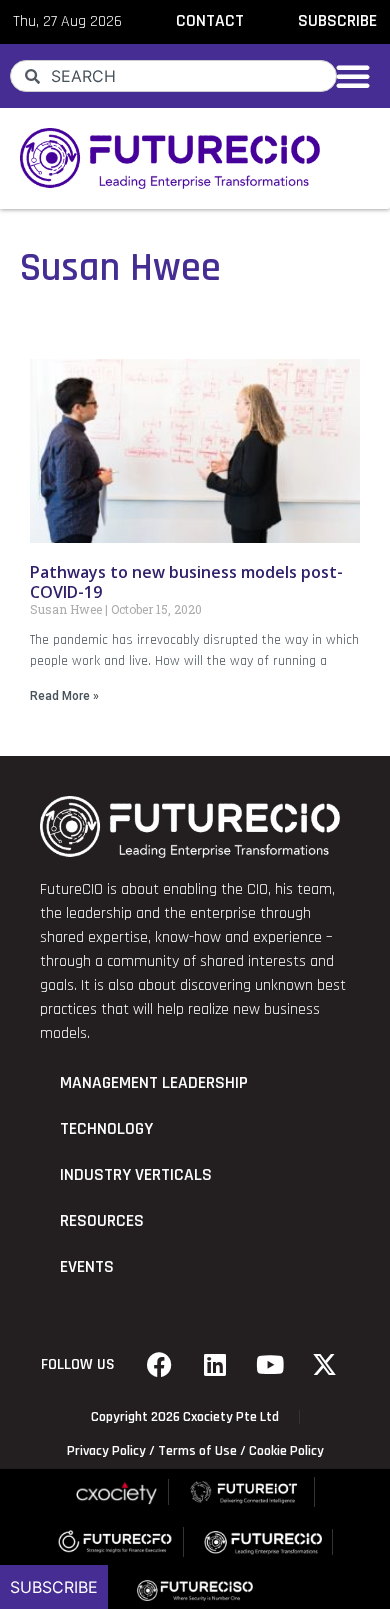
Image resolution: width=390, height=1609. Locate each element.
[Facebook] (160, 1365)
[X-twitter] (325, 1365)
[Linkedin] (215, 1365)
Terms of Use (197, 1451)
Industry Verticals (136, 1175)
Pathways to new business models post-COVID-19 (186, 581)
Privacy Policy (106, 1451)
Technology (106, 1129)
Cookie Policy (286, 1451)
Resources (102, 1221)
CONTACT (210, 21)
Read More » (64, 696)
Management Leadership (154, 1083)
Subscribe (54, 1587)
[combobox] (173, 76)
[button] (353, 76)
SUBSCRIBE (337, 21)
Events (87, 1267)
